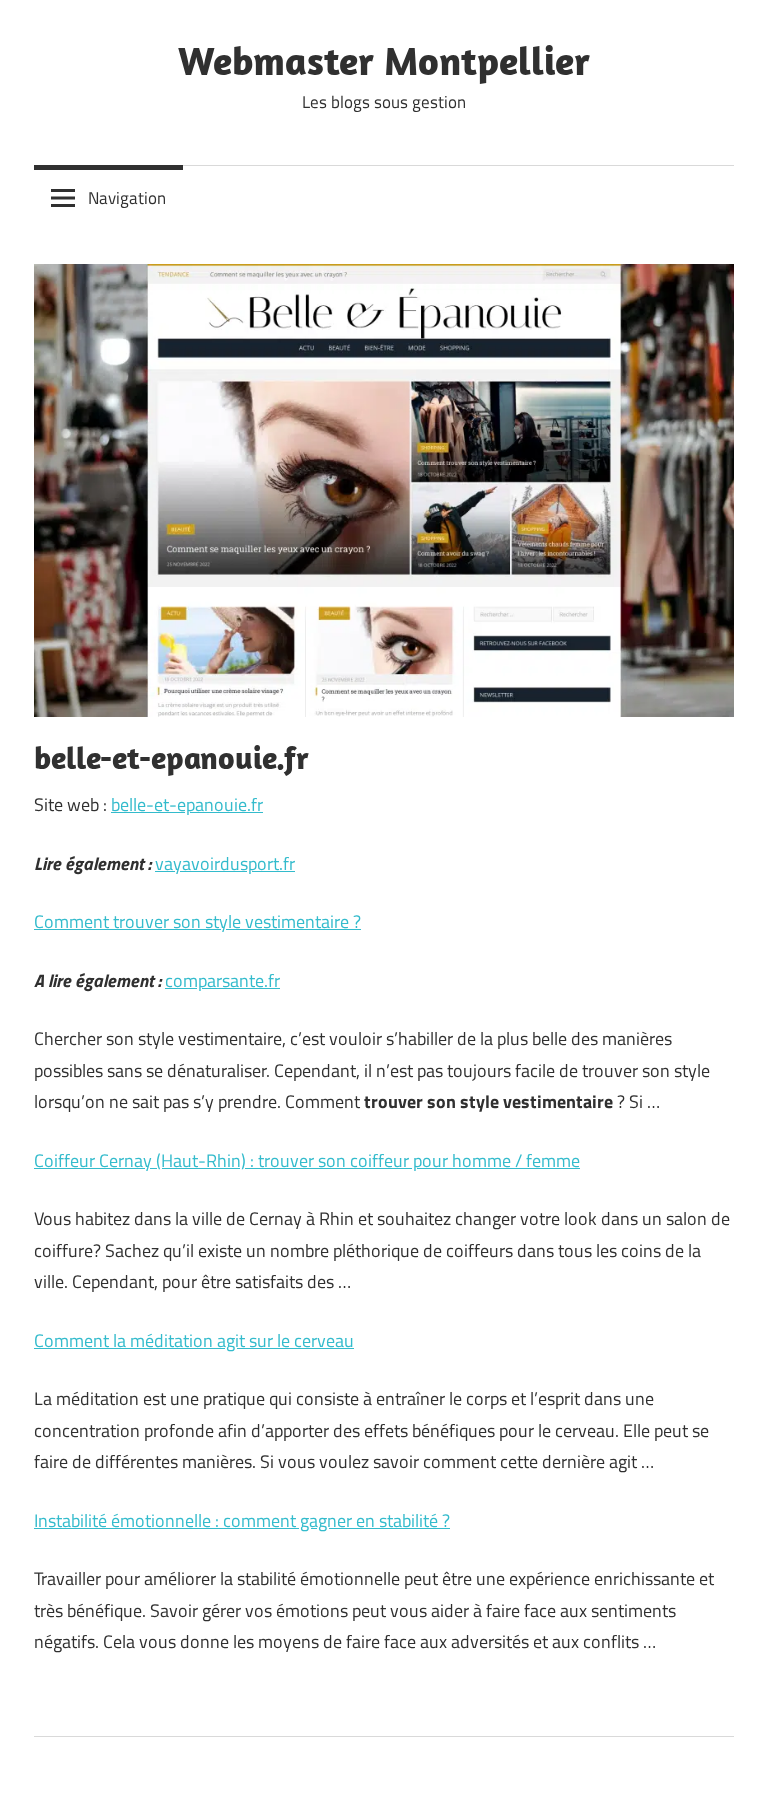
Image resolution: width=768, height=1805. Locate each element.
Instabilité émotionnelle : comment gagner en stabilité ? (242, 1520)
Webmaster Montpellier (384, 60)
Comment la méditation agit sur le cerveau (194, 1340)
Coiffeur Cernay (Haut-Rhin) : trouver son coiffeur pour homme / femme (307, 1160)
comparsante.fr (222, 980)
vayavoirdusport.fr (225, 863)
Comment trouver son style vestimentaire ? (197, 921)
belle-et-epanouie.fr (187, 804)
